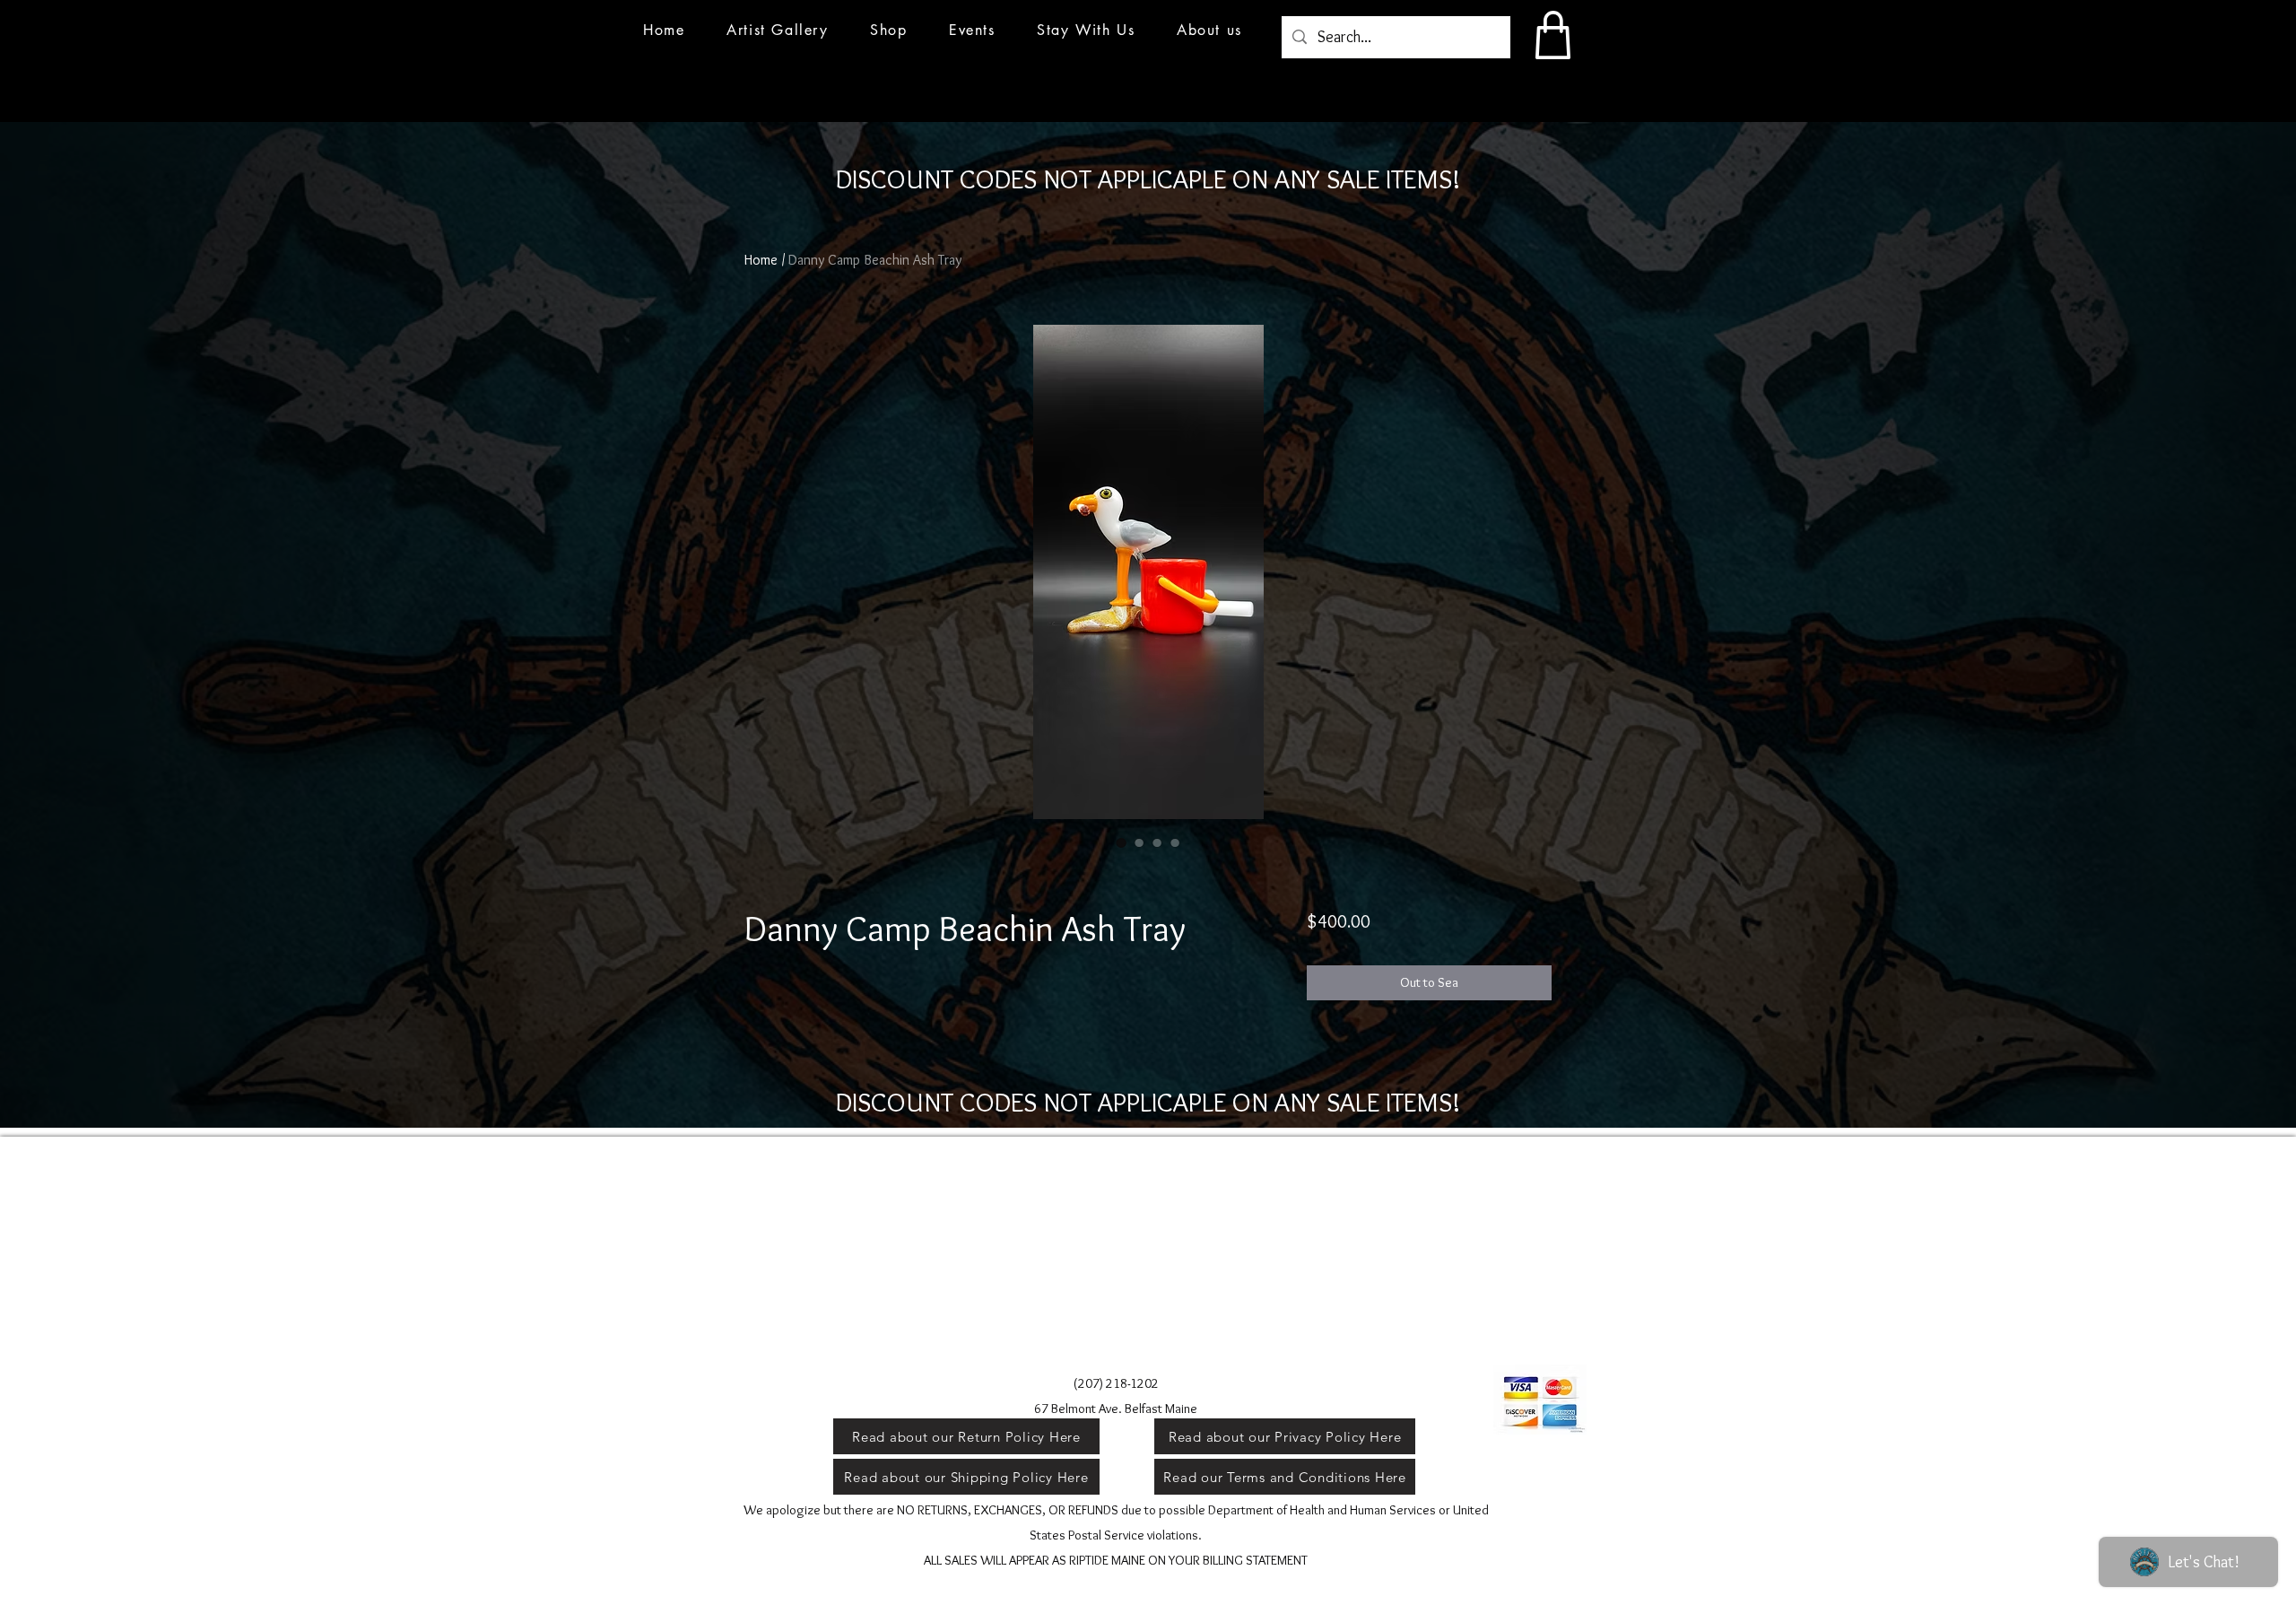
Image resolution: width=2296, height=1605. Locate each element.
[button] (972, 30)
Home (761, 260)
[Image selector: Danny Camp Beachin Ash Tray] (1121, 842)
